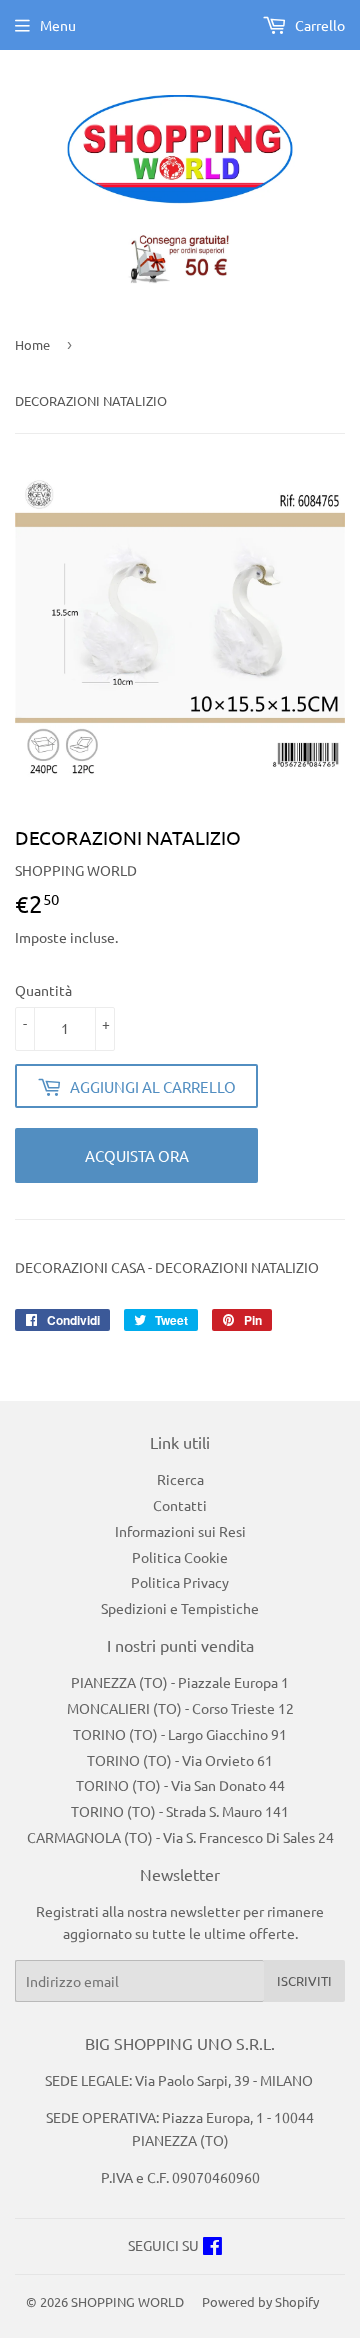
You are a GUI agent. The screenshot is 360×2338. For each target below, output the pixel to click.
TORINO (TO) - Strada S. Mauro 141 (180, 1811)
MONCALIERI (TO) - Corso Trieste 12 (180, 1708)
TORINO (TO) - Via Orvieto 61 (180, 1760)
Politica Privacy (180, 1582)
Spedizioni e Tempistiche (180, 1608)
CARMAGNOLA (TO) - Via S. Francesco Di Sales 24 (180, 1837)
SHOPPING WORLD (127, 2301)
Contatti (180, 1505)
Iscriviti (304, 1980)
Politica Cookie (180, 1557)
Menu (58, 25)
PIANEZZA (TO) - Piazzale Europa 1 (180, 1682)
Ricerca (180, 1479)
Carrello (318, 25)
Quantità (43, 990)
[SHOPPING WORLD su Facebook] (212, 2248)
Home (32, 344)
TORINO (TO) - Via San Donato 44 (180, 1785)
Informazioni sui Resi (180, 1531)
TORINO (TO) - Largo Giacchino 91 (180, 1734)
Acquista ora (137, 1155)
